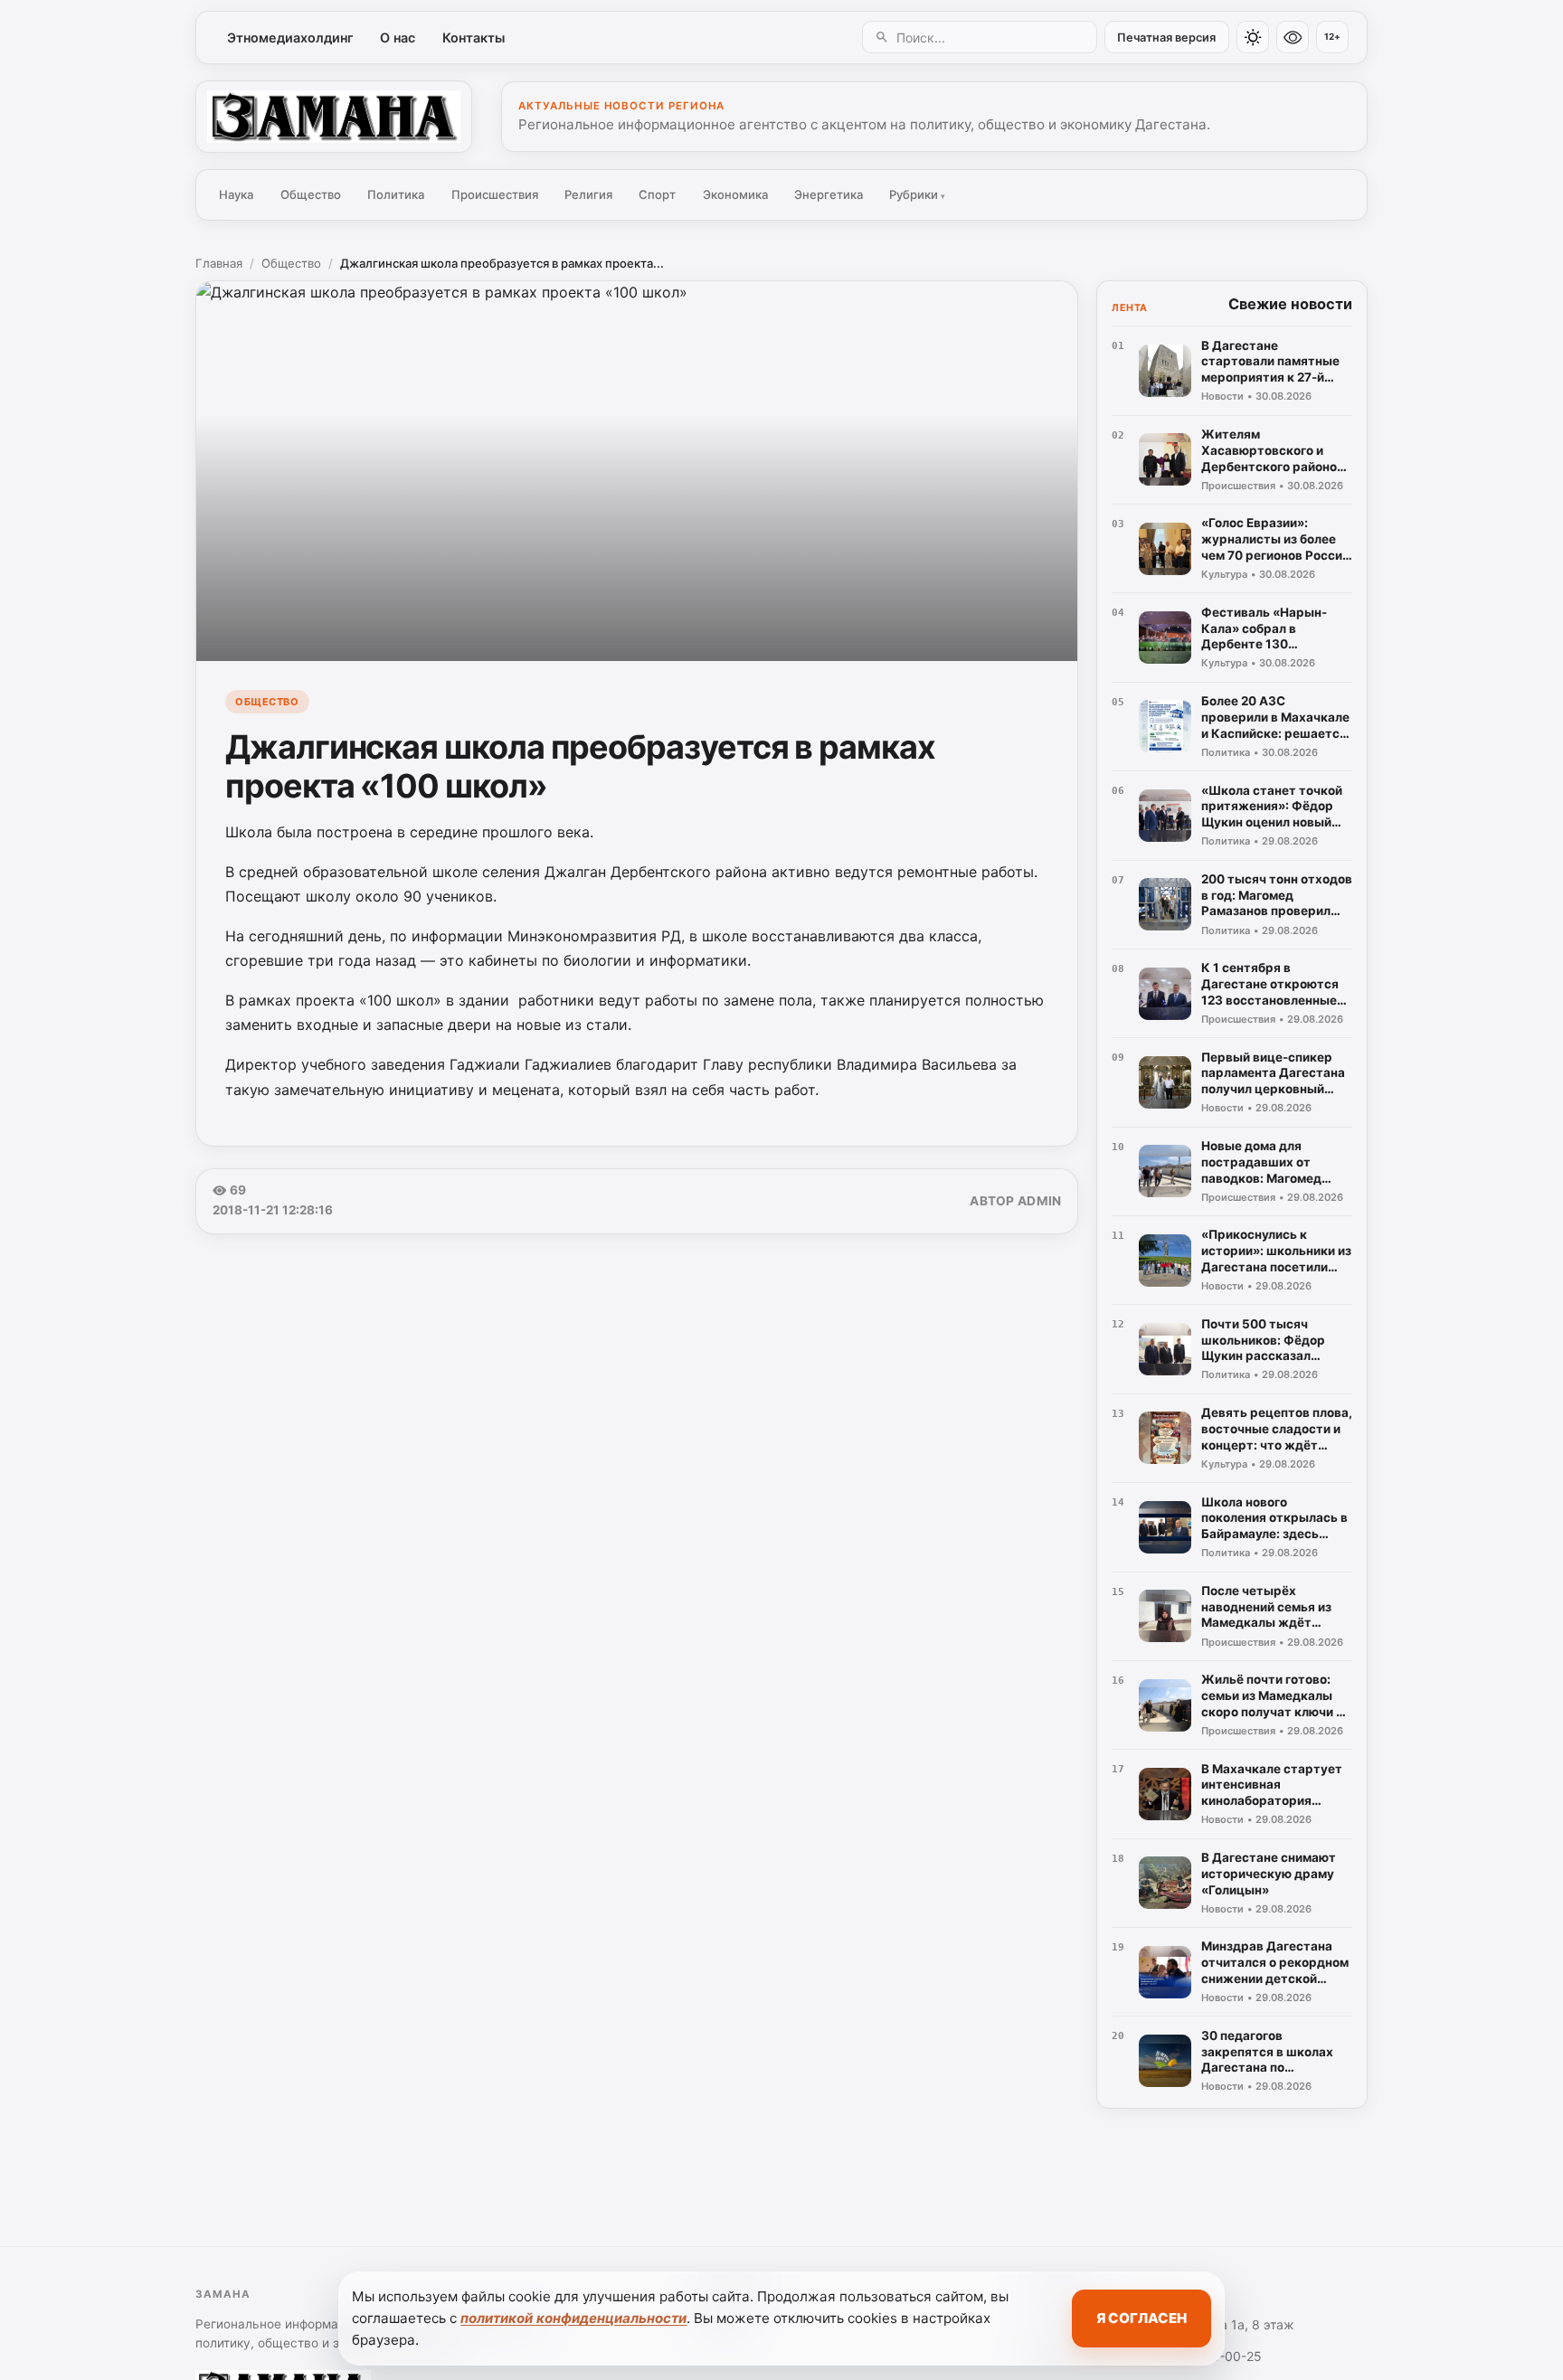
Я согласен (1141, 2318)
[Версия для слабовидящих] (1293, 37)
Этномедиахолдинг (290, 38)
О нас (398, 38)
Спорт (657, 194)
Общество (311, 194)
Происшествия (495, 194)
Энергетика (829, 194)
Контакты (474, 38)
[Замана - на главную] (334, 117)
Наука (236, 194)
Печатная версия (1166, 38)
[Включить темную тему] (1253, 37)
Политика (396, 194)
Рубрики (917, 194)
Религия (588, 194)
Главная (219, 263)
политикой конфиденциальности (573, 2318)
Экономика (735, 194)
